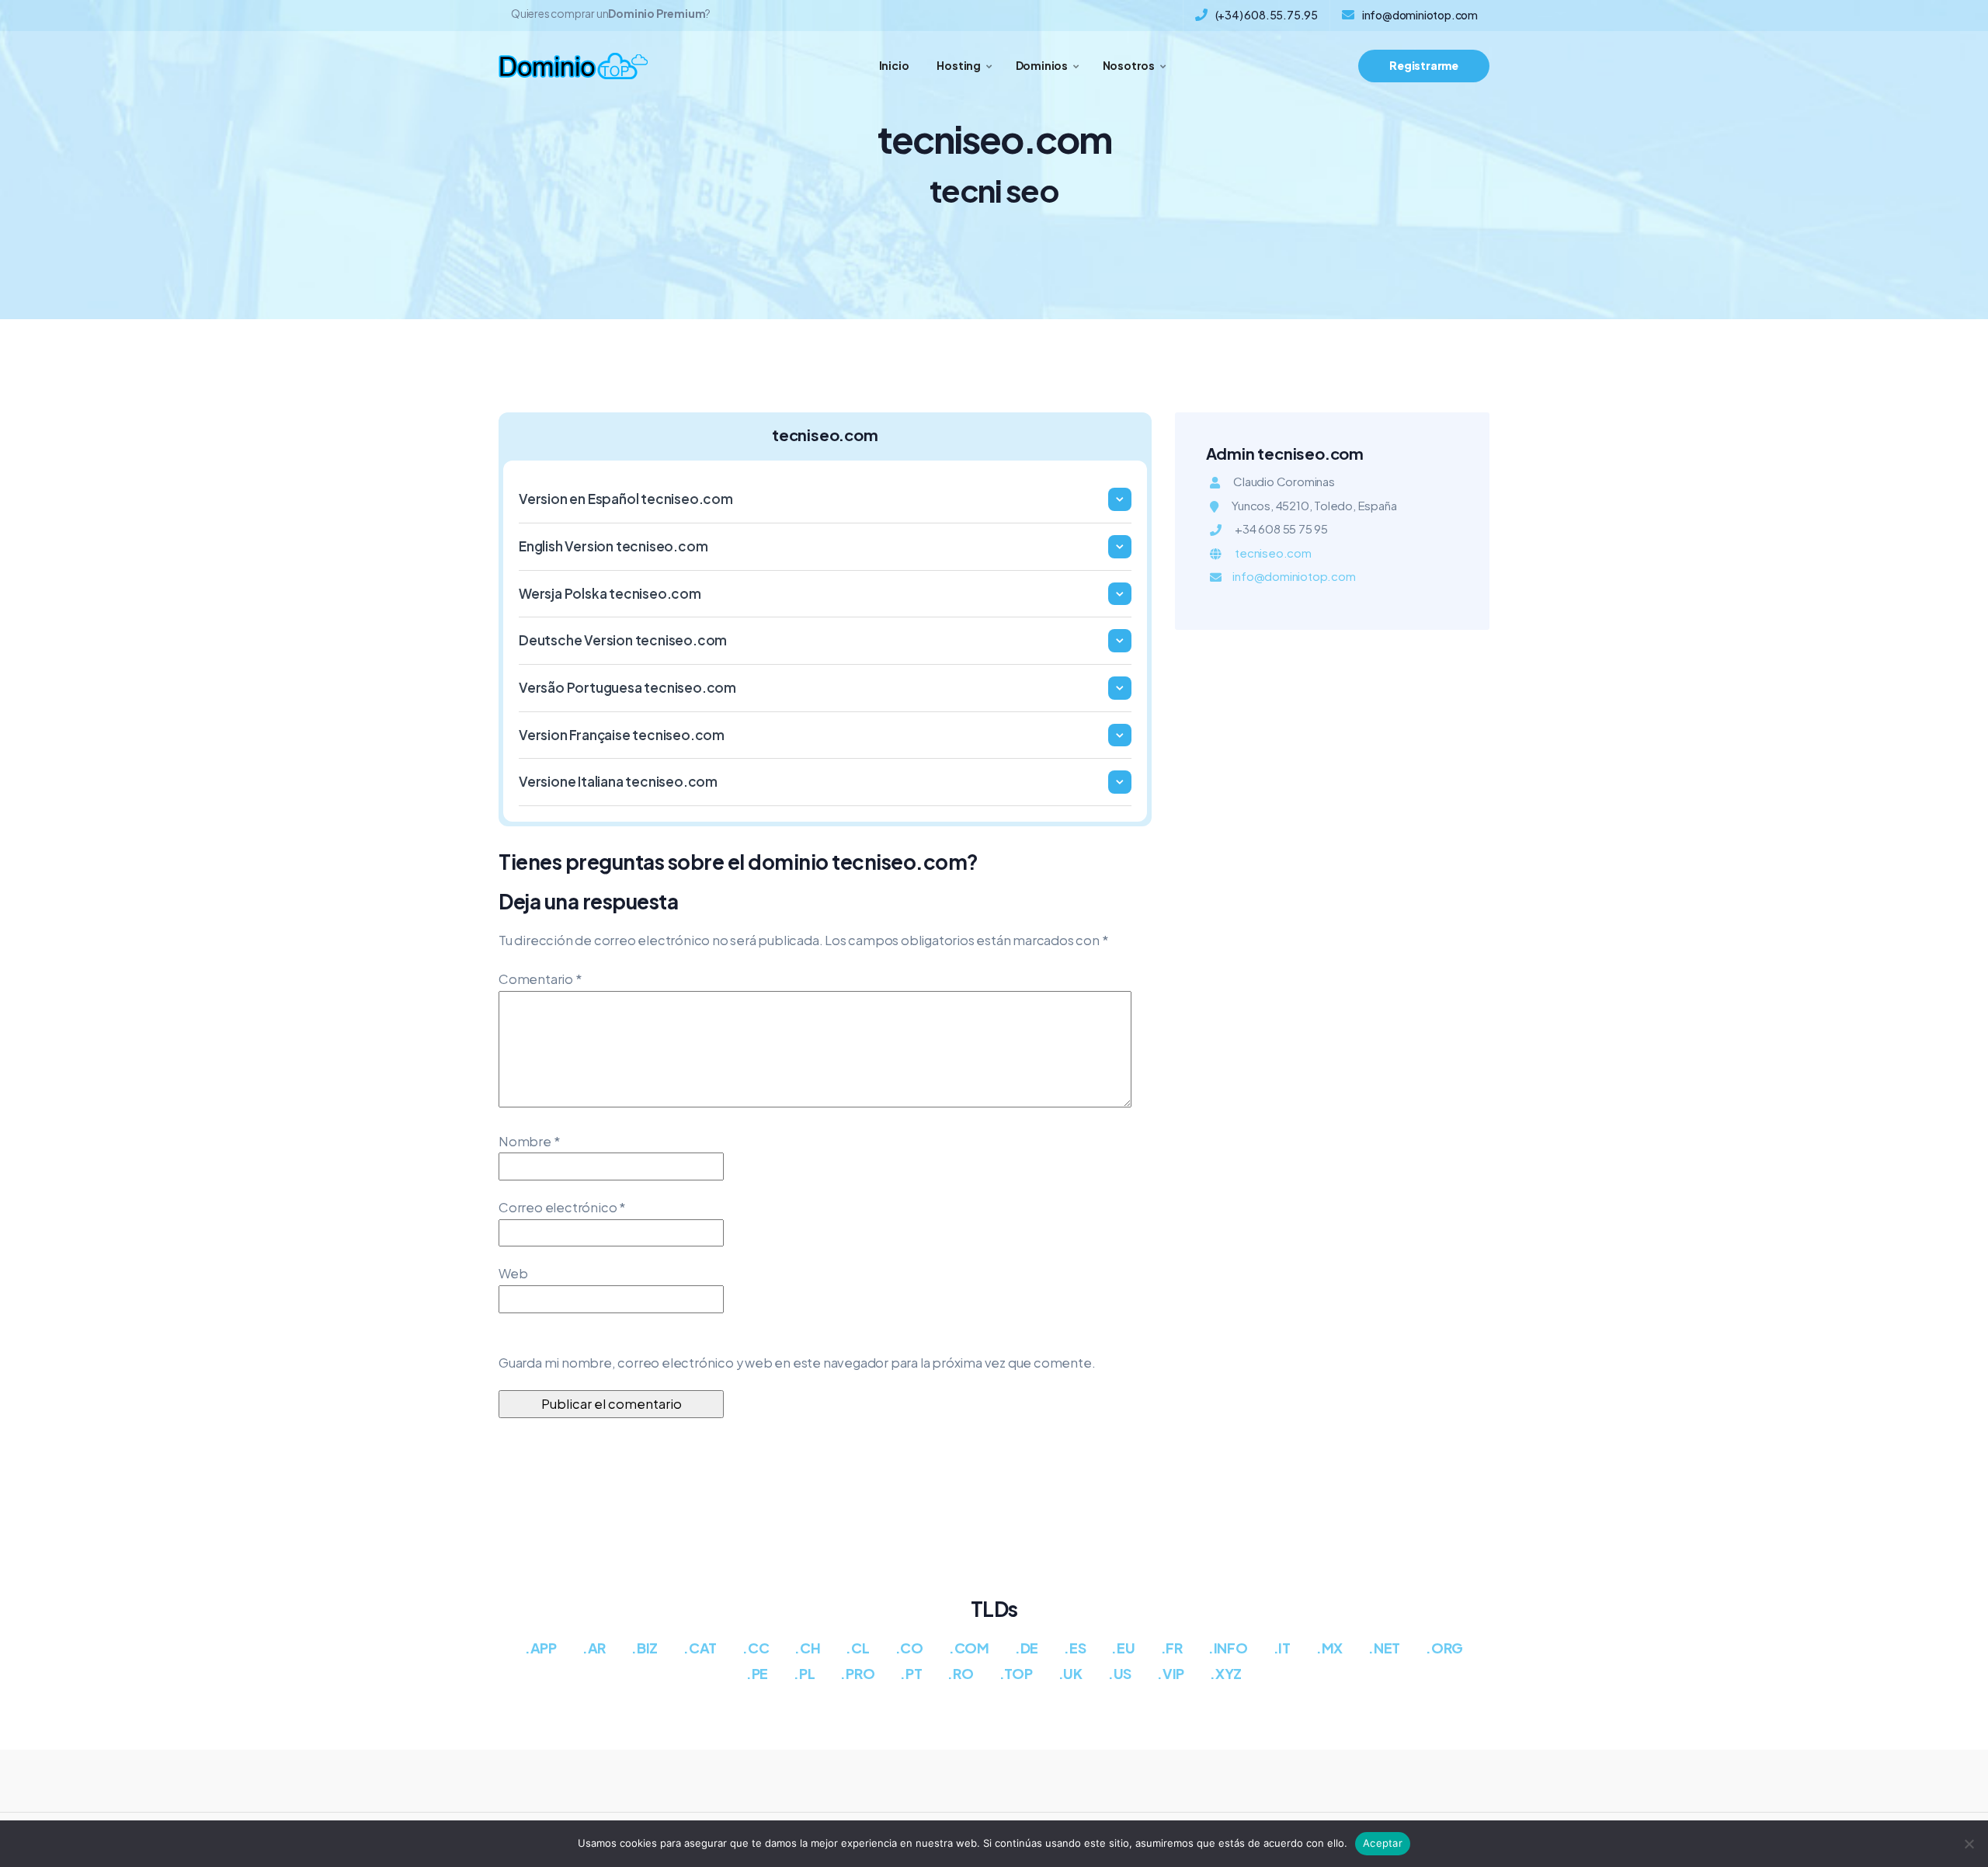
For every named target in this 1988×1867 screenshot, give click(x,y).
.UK (1070, 1673)
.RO (960, 1673)
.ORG (1444, 1648)
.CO (909, 1648)
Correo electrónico (562, 1207)
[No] (1969, 1844)
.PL (804, 1673)
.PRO (857, 1673)
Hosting (959, 65)
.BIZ (645, 1648)
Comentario (540, 979)
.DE (1027, 1648)
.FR (1172, 1648)
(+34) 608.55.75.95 (1267, 15)
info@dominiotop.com (1420, 15)
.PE (757, 1673)
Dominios (1042, 65)
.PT (911, 1673)
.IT (1282, 1648)
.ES (1075, 1648)
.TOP (1016, 1673)
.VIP (1171, 1673)
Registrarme (1424, 65)
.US (1120, 1673)
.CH (807, 1648)
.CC (756, 1648)
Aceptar (1383, 1843)
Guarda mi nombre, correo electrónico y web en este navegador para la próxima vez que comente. (797, 1363)
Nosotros (1129, 65)
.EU (1123, 1648)
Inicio (894, 65)
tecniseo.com (1273, 553)
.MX (1329, 1648)
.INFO (1228, 1648)
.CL (857, 1648)
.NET (1384, 1648)
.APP (541, 1648)
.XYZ (1226, 1673)
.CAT (700, 1648)
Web (513, 1273)
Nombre (529, 1141)
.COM (969, 1648)
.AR (594, 1648)
